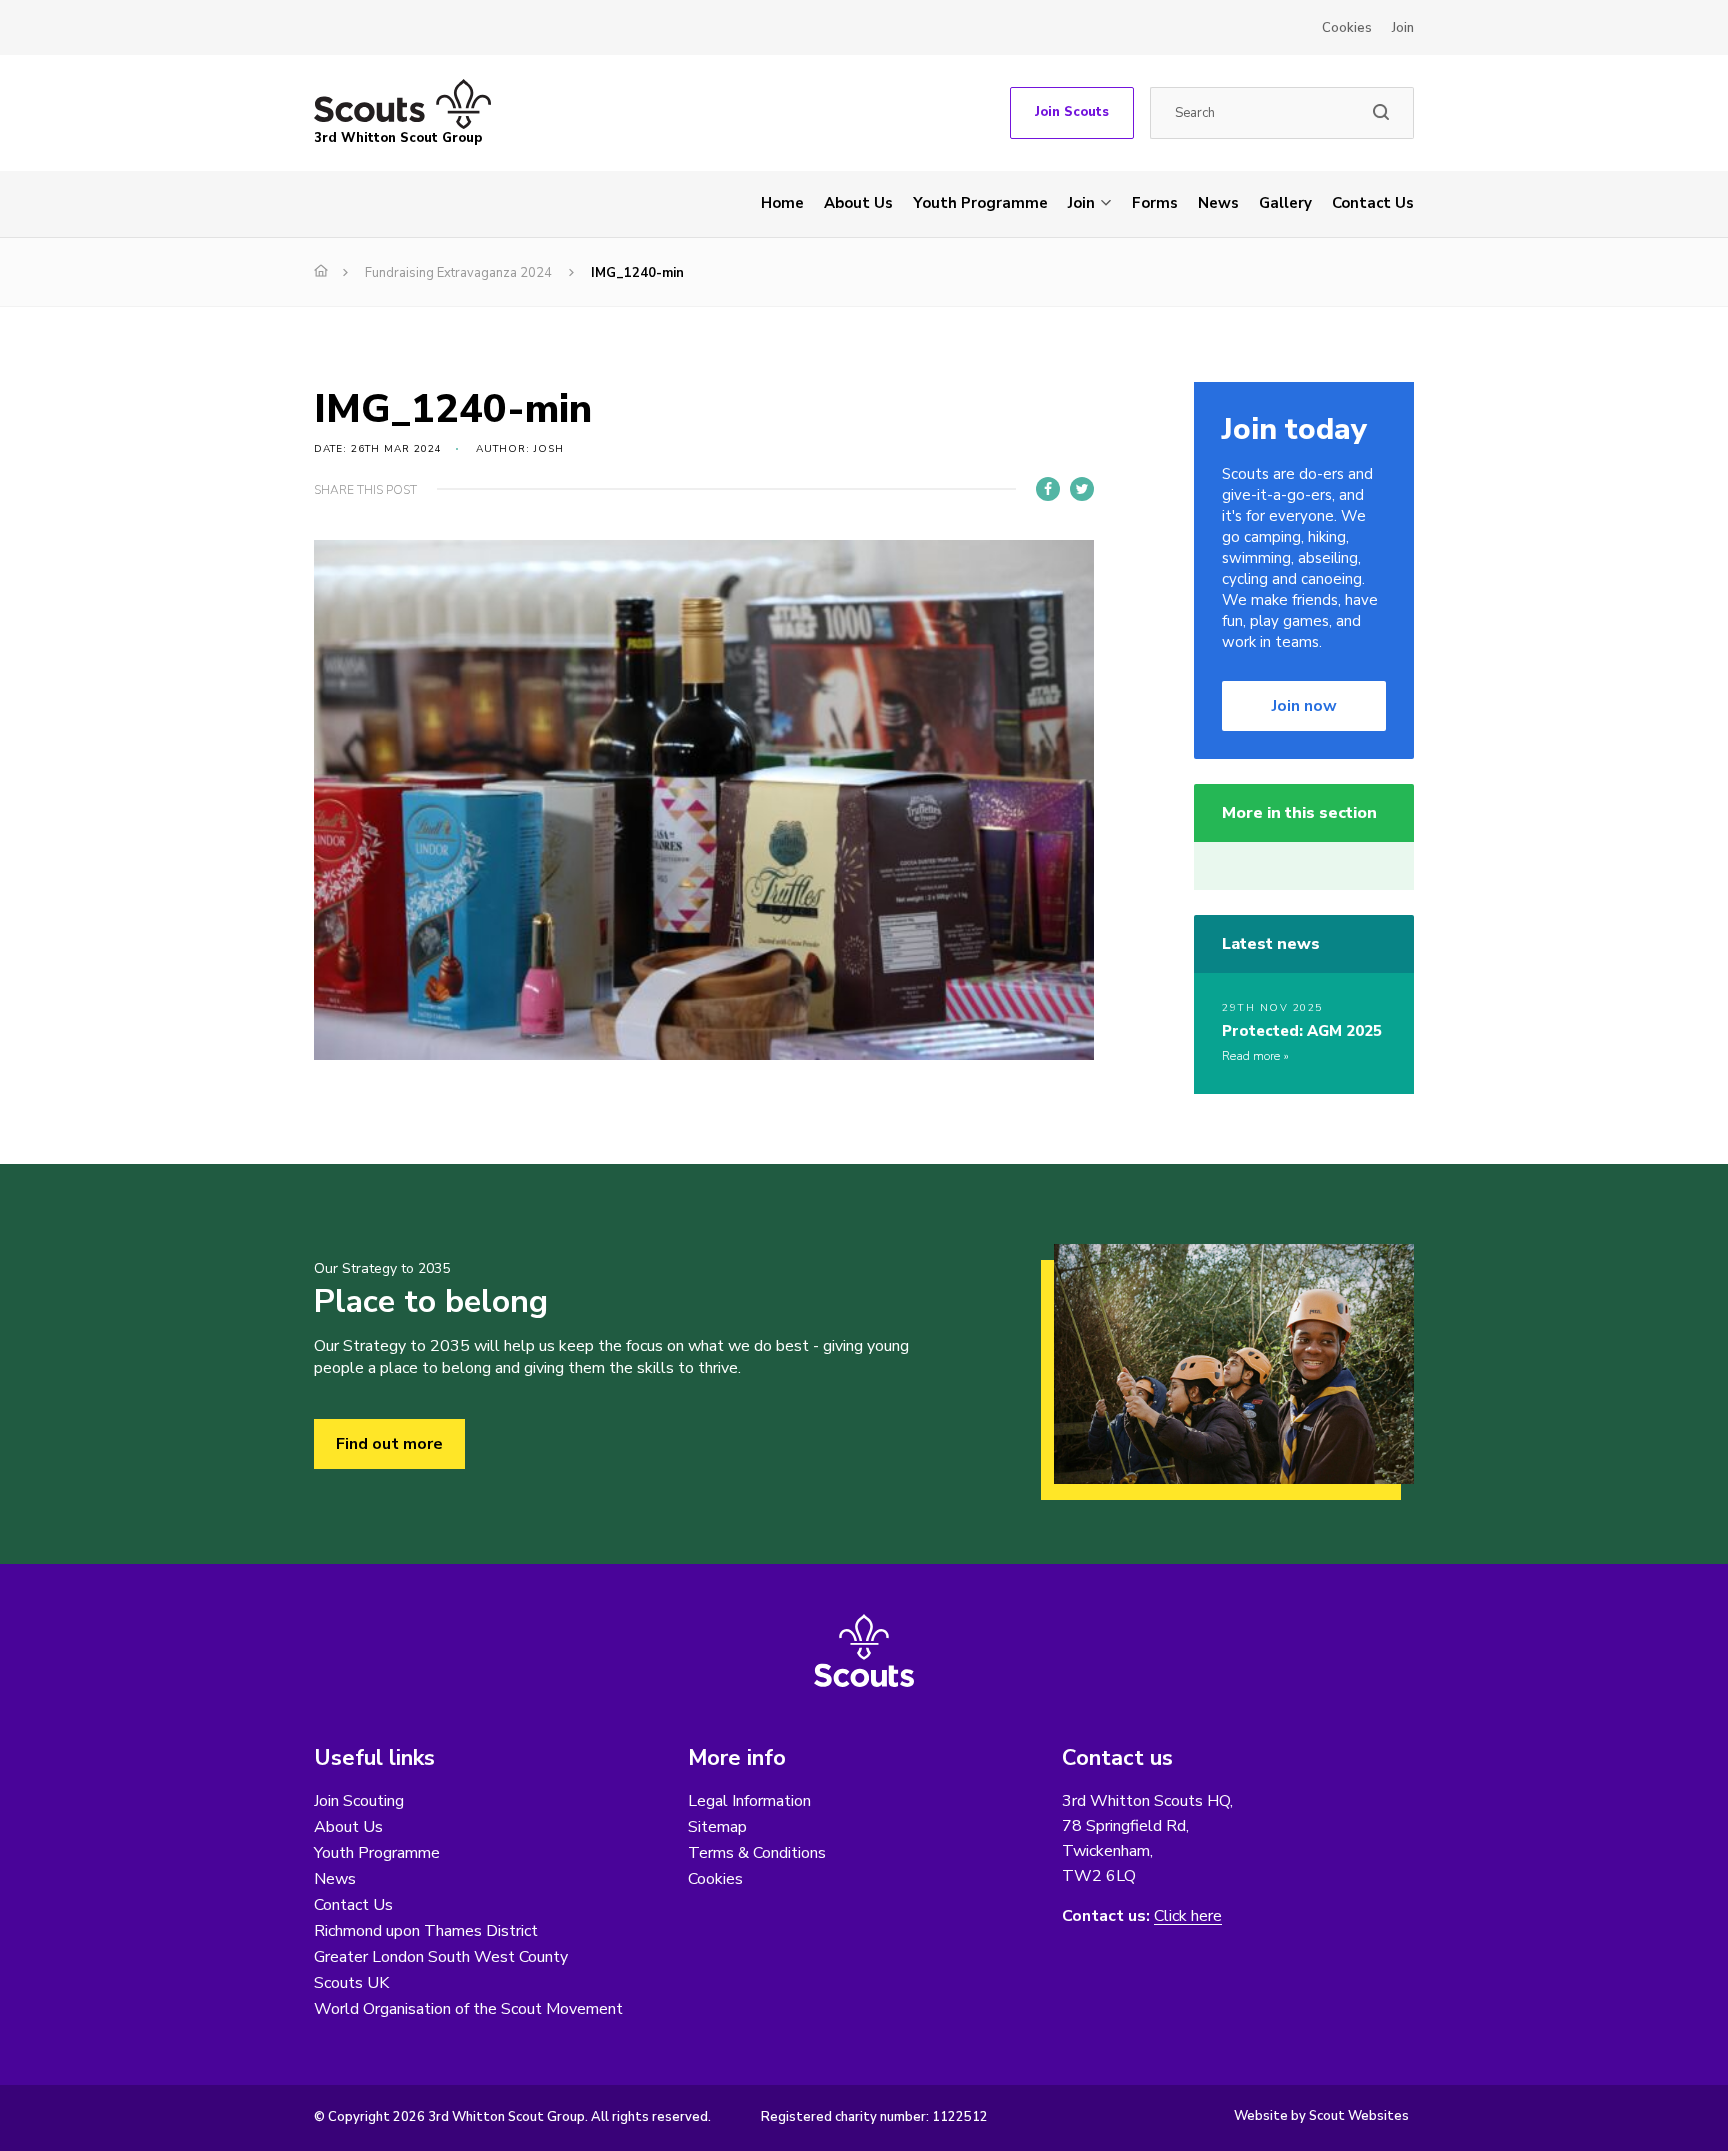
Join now (1304, 706)
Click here (1188, 1916)
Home (782, 203)
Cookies (1347, 28)
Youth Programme (980, 203)
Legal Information (749, 1801)
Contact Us (1373, 203)
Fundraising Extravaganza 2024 (458, 273)
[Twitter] (1082, 489)
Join (1403, 28)
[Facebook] (1048, 489)
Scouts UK (351, 1983)
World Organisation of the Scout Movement (468, 2009)
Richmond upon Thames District (426, 1931)
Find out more (389, 1444)
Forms (1155, 203)
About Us (858, 203)
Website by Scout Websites (1321, 2116)
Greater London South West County (441, 1957)
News (1218, 203)
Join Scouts (1072, 112)
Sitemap (717, 1827)
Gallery (1285, 203)
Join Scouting (359, 1801)
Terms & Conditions (757, 1853)
